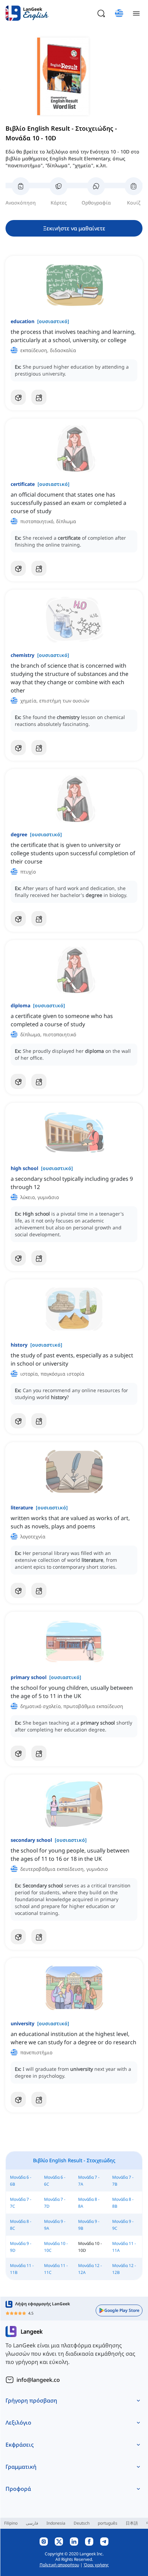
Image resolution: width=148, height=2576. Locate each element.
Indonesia (56, 2523)
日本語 (132, 2523)
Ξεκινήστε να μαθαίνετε (74, 228)
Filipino (11, 2523)
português (108, 2523)
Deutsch (82, 2523)
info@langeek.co (38, 2380)
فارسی (32, 2523)
